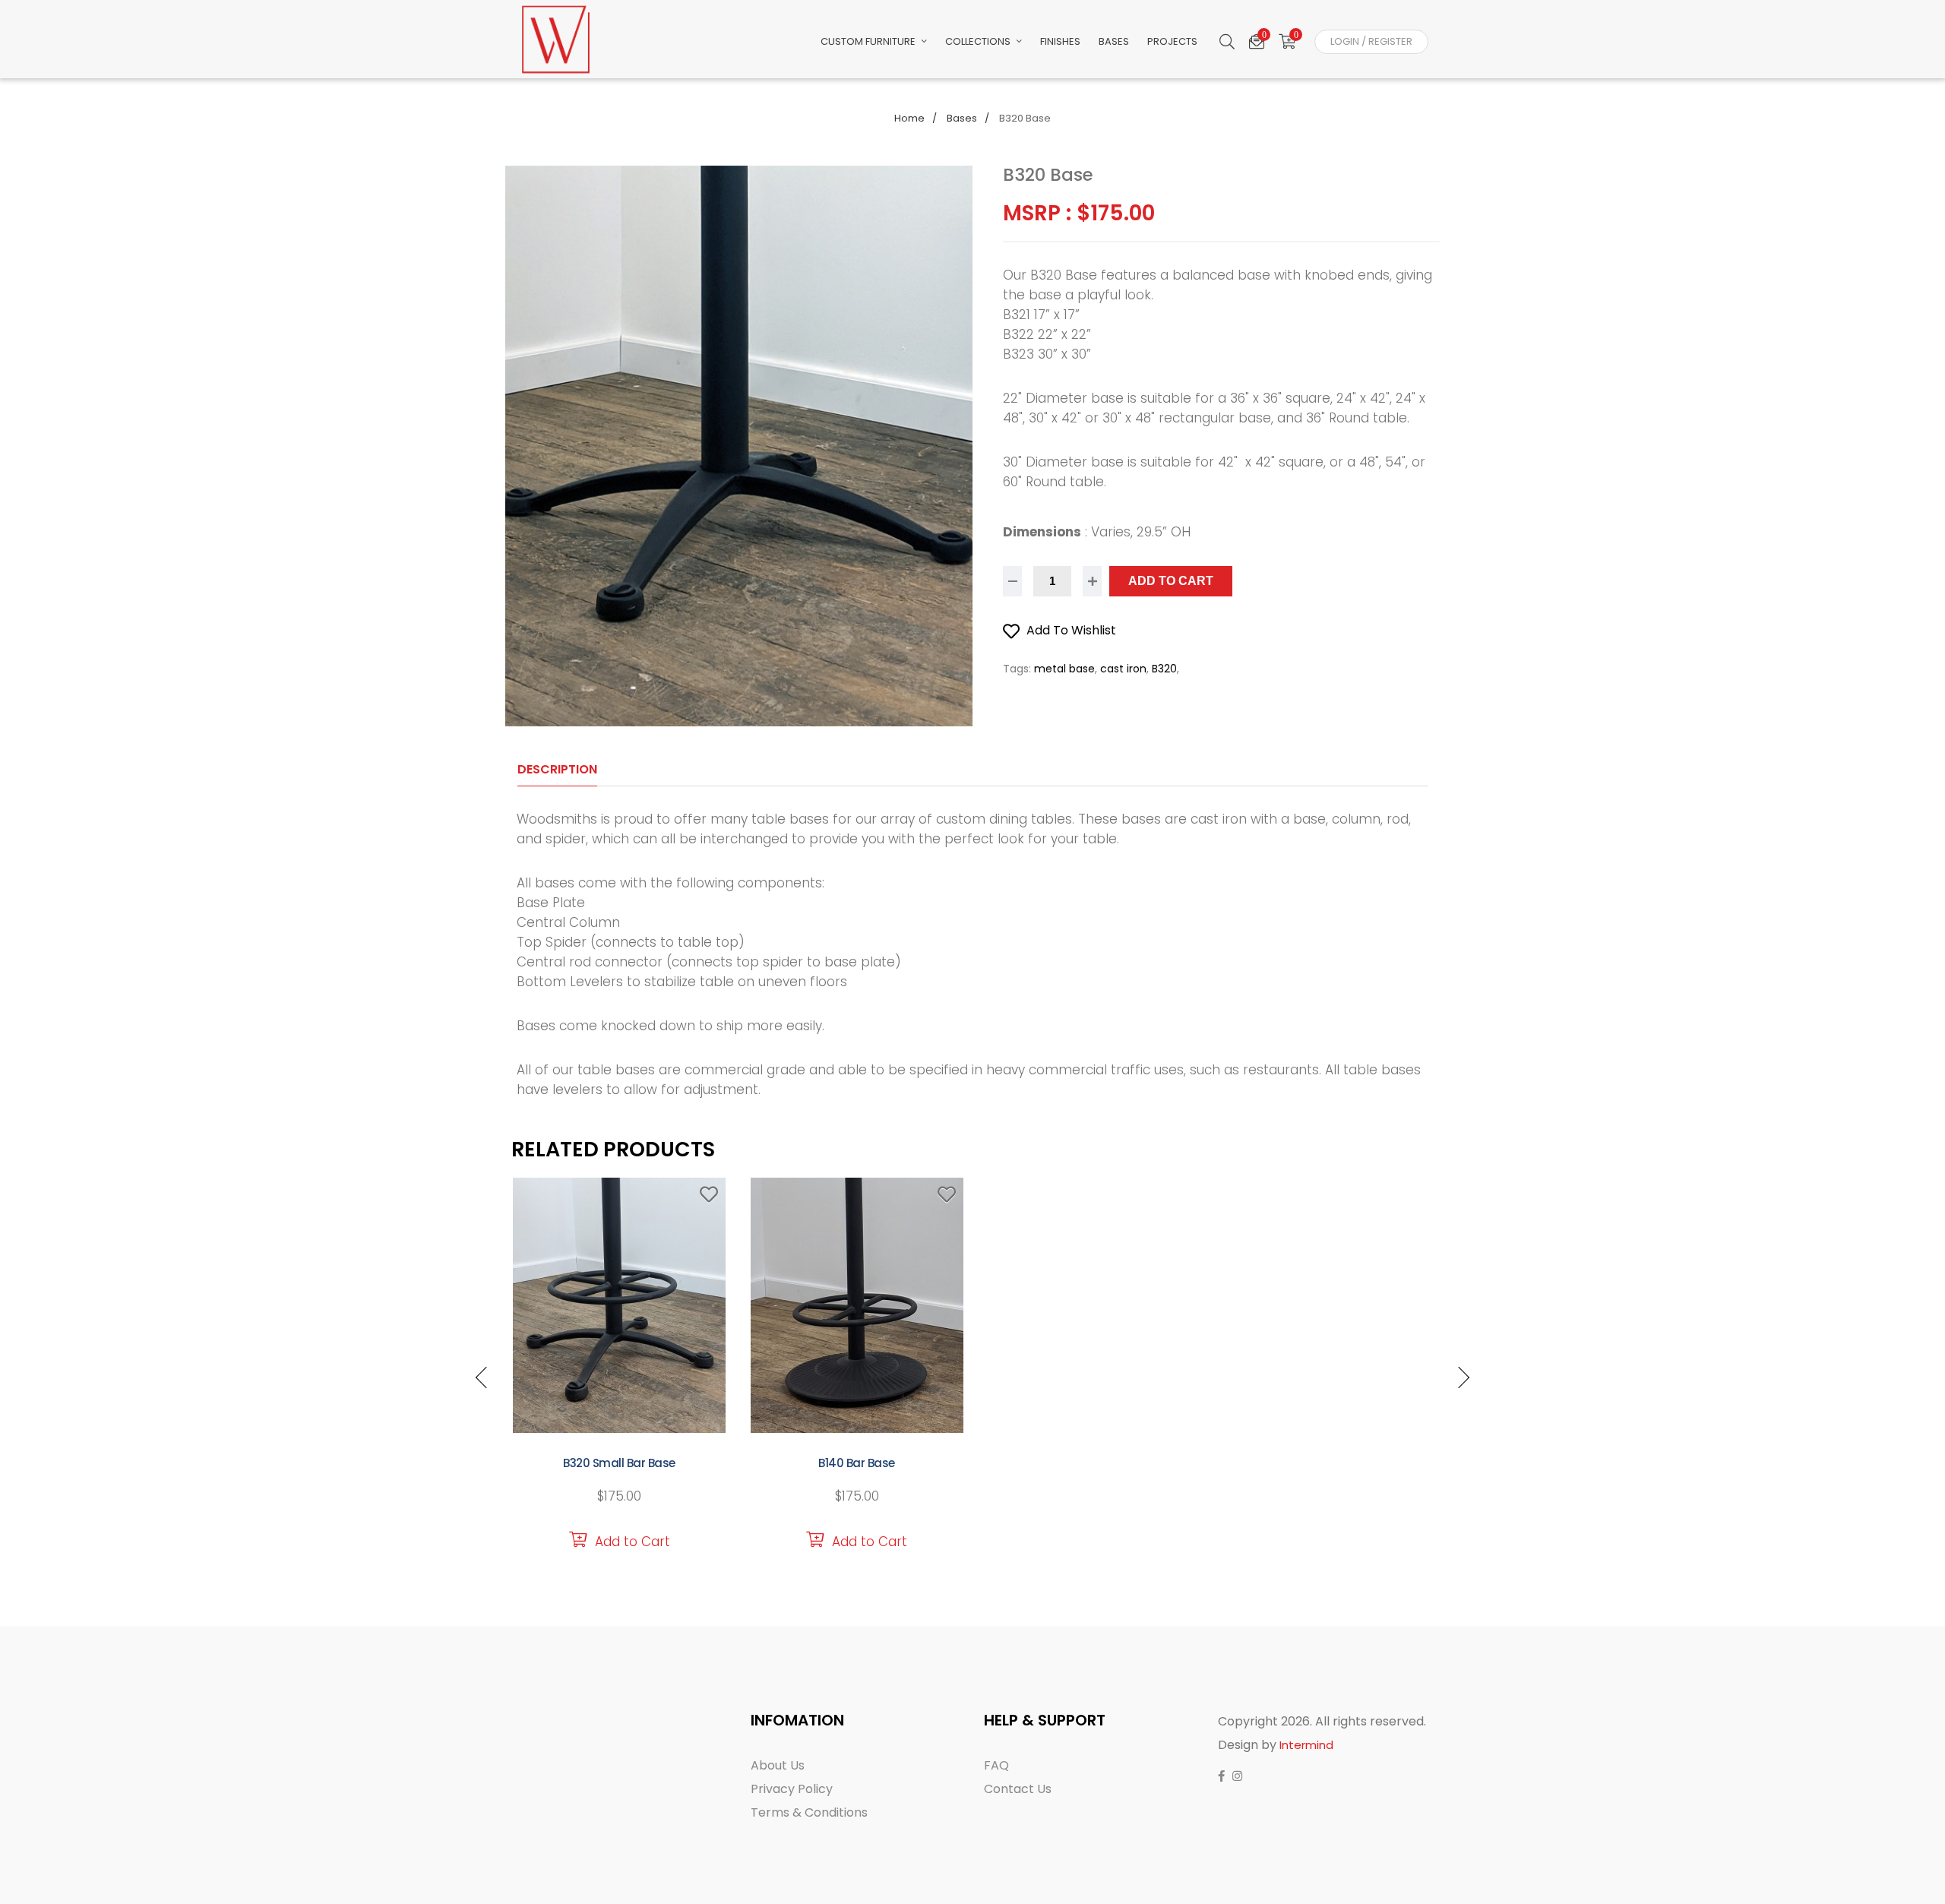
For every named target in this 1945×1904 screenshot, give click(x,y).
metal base (1064, 669)
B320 (1164, 669)
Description (557, 769)
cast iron (1123, 669)
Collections (979, 41)
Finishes (1060, 41)
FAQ (996, 1765)
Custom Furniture (869, 41)
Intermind (1306, 1745)
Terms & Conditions (809, 1812)
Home (909, 118)
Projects (1172, 41)
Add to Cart (1171, 581)
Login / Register (1371, 41)
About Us (778, 1765)
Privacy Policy (792, 1789)
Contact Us (1018, 1789)
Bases (1114, 41)
